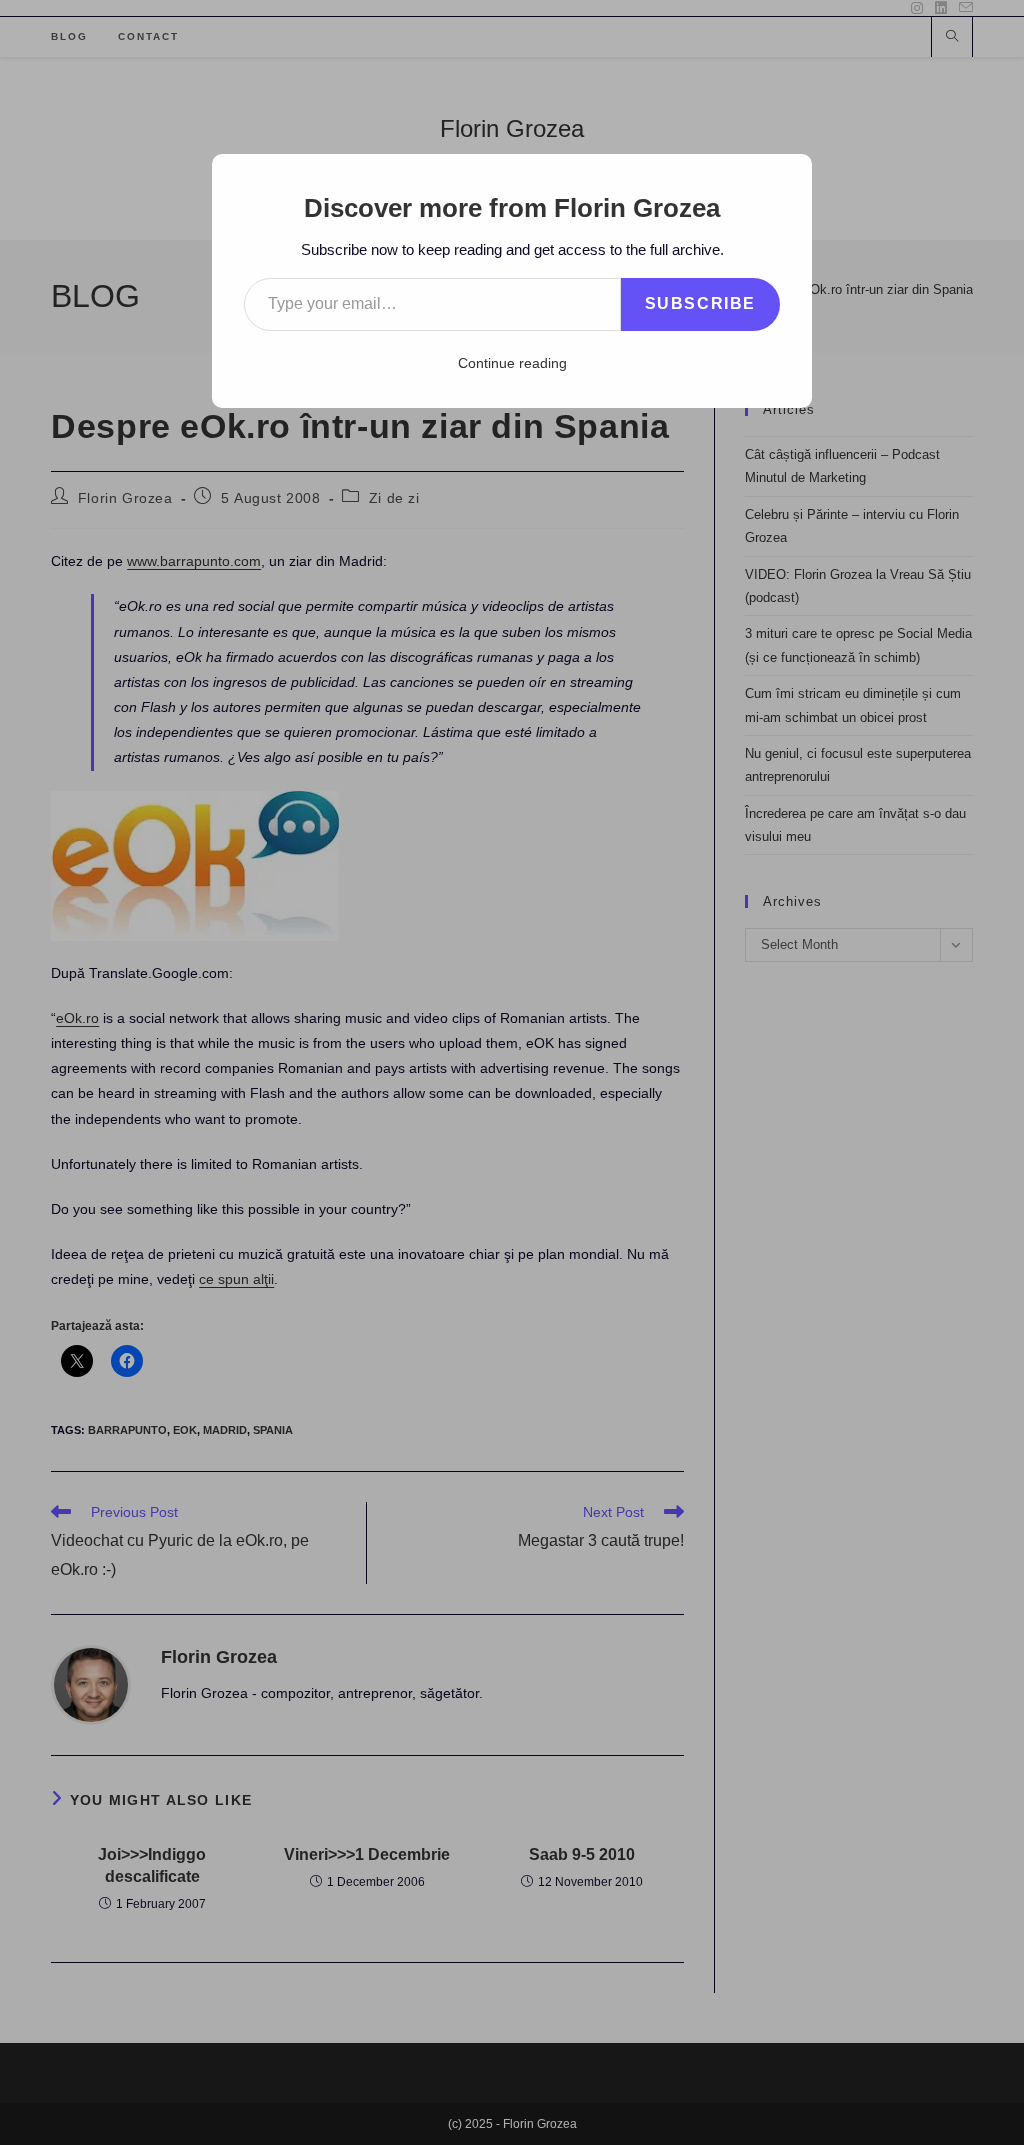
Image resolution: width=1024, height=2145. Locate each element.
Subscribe (700, 303)
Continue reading (512, 363)
